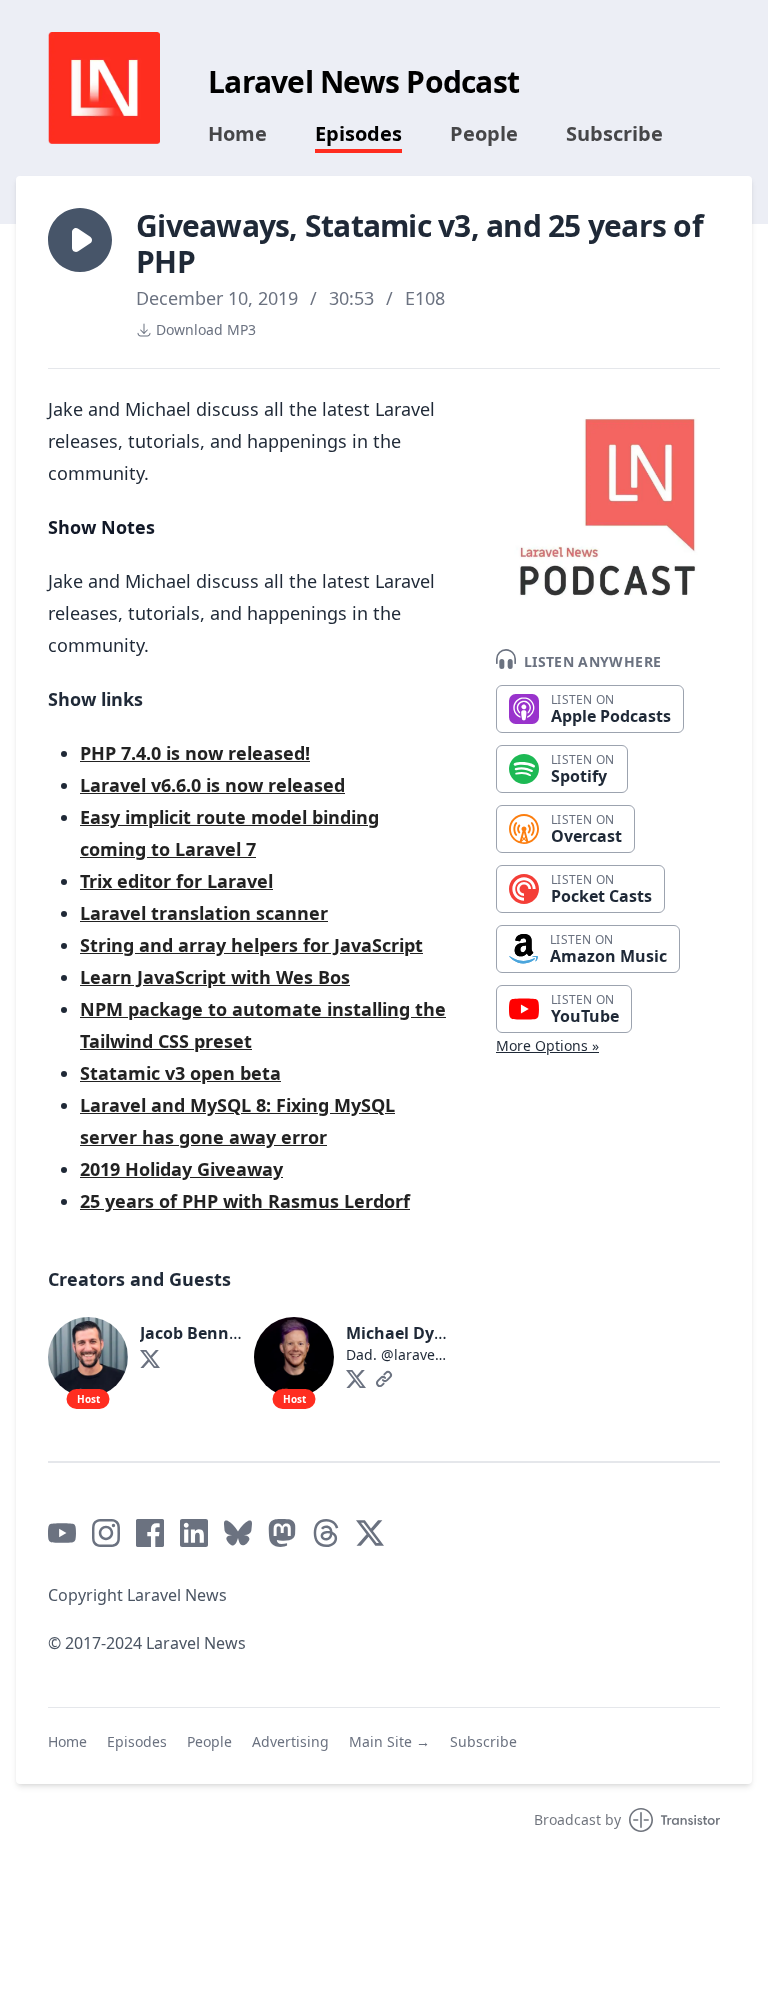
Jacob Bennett (196, 1333)
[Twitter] (150, 1359)
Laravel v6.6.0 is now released (212, 785)
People (484, 134)
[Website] (384, 1379)
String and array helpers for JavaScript (251, 945)
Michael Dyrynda (413, 1333)
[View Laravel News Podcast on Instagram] (106, 1533)
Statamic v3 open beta (180, 1073)
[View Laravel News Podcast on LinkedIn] (194, 1533)
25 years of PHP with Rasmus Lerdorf (245, 1201)
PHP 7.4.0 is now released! (195, 753)
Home (237, 134)
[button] (80, 240)
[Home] (104, 88)
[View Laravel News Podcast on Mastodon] (282, 1533)
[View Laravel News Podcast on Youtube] (62, 1533)
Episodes (358, 134)
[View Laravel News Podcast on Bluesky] (238, 1533)
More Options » (547, 1045)
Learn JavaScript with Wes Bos (215, 977)
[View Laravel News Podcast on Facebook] (150, 1533)
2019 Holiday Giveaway (181, 1169)
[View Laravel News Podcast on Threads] (326, 1533)
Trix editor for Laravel (176, 881)
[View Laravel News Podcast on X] (370, 1533)
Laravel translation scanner (204, 913)
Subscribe (614, 134)
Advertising (290, 1741)
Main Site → (389, 1741)
